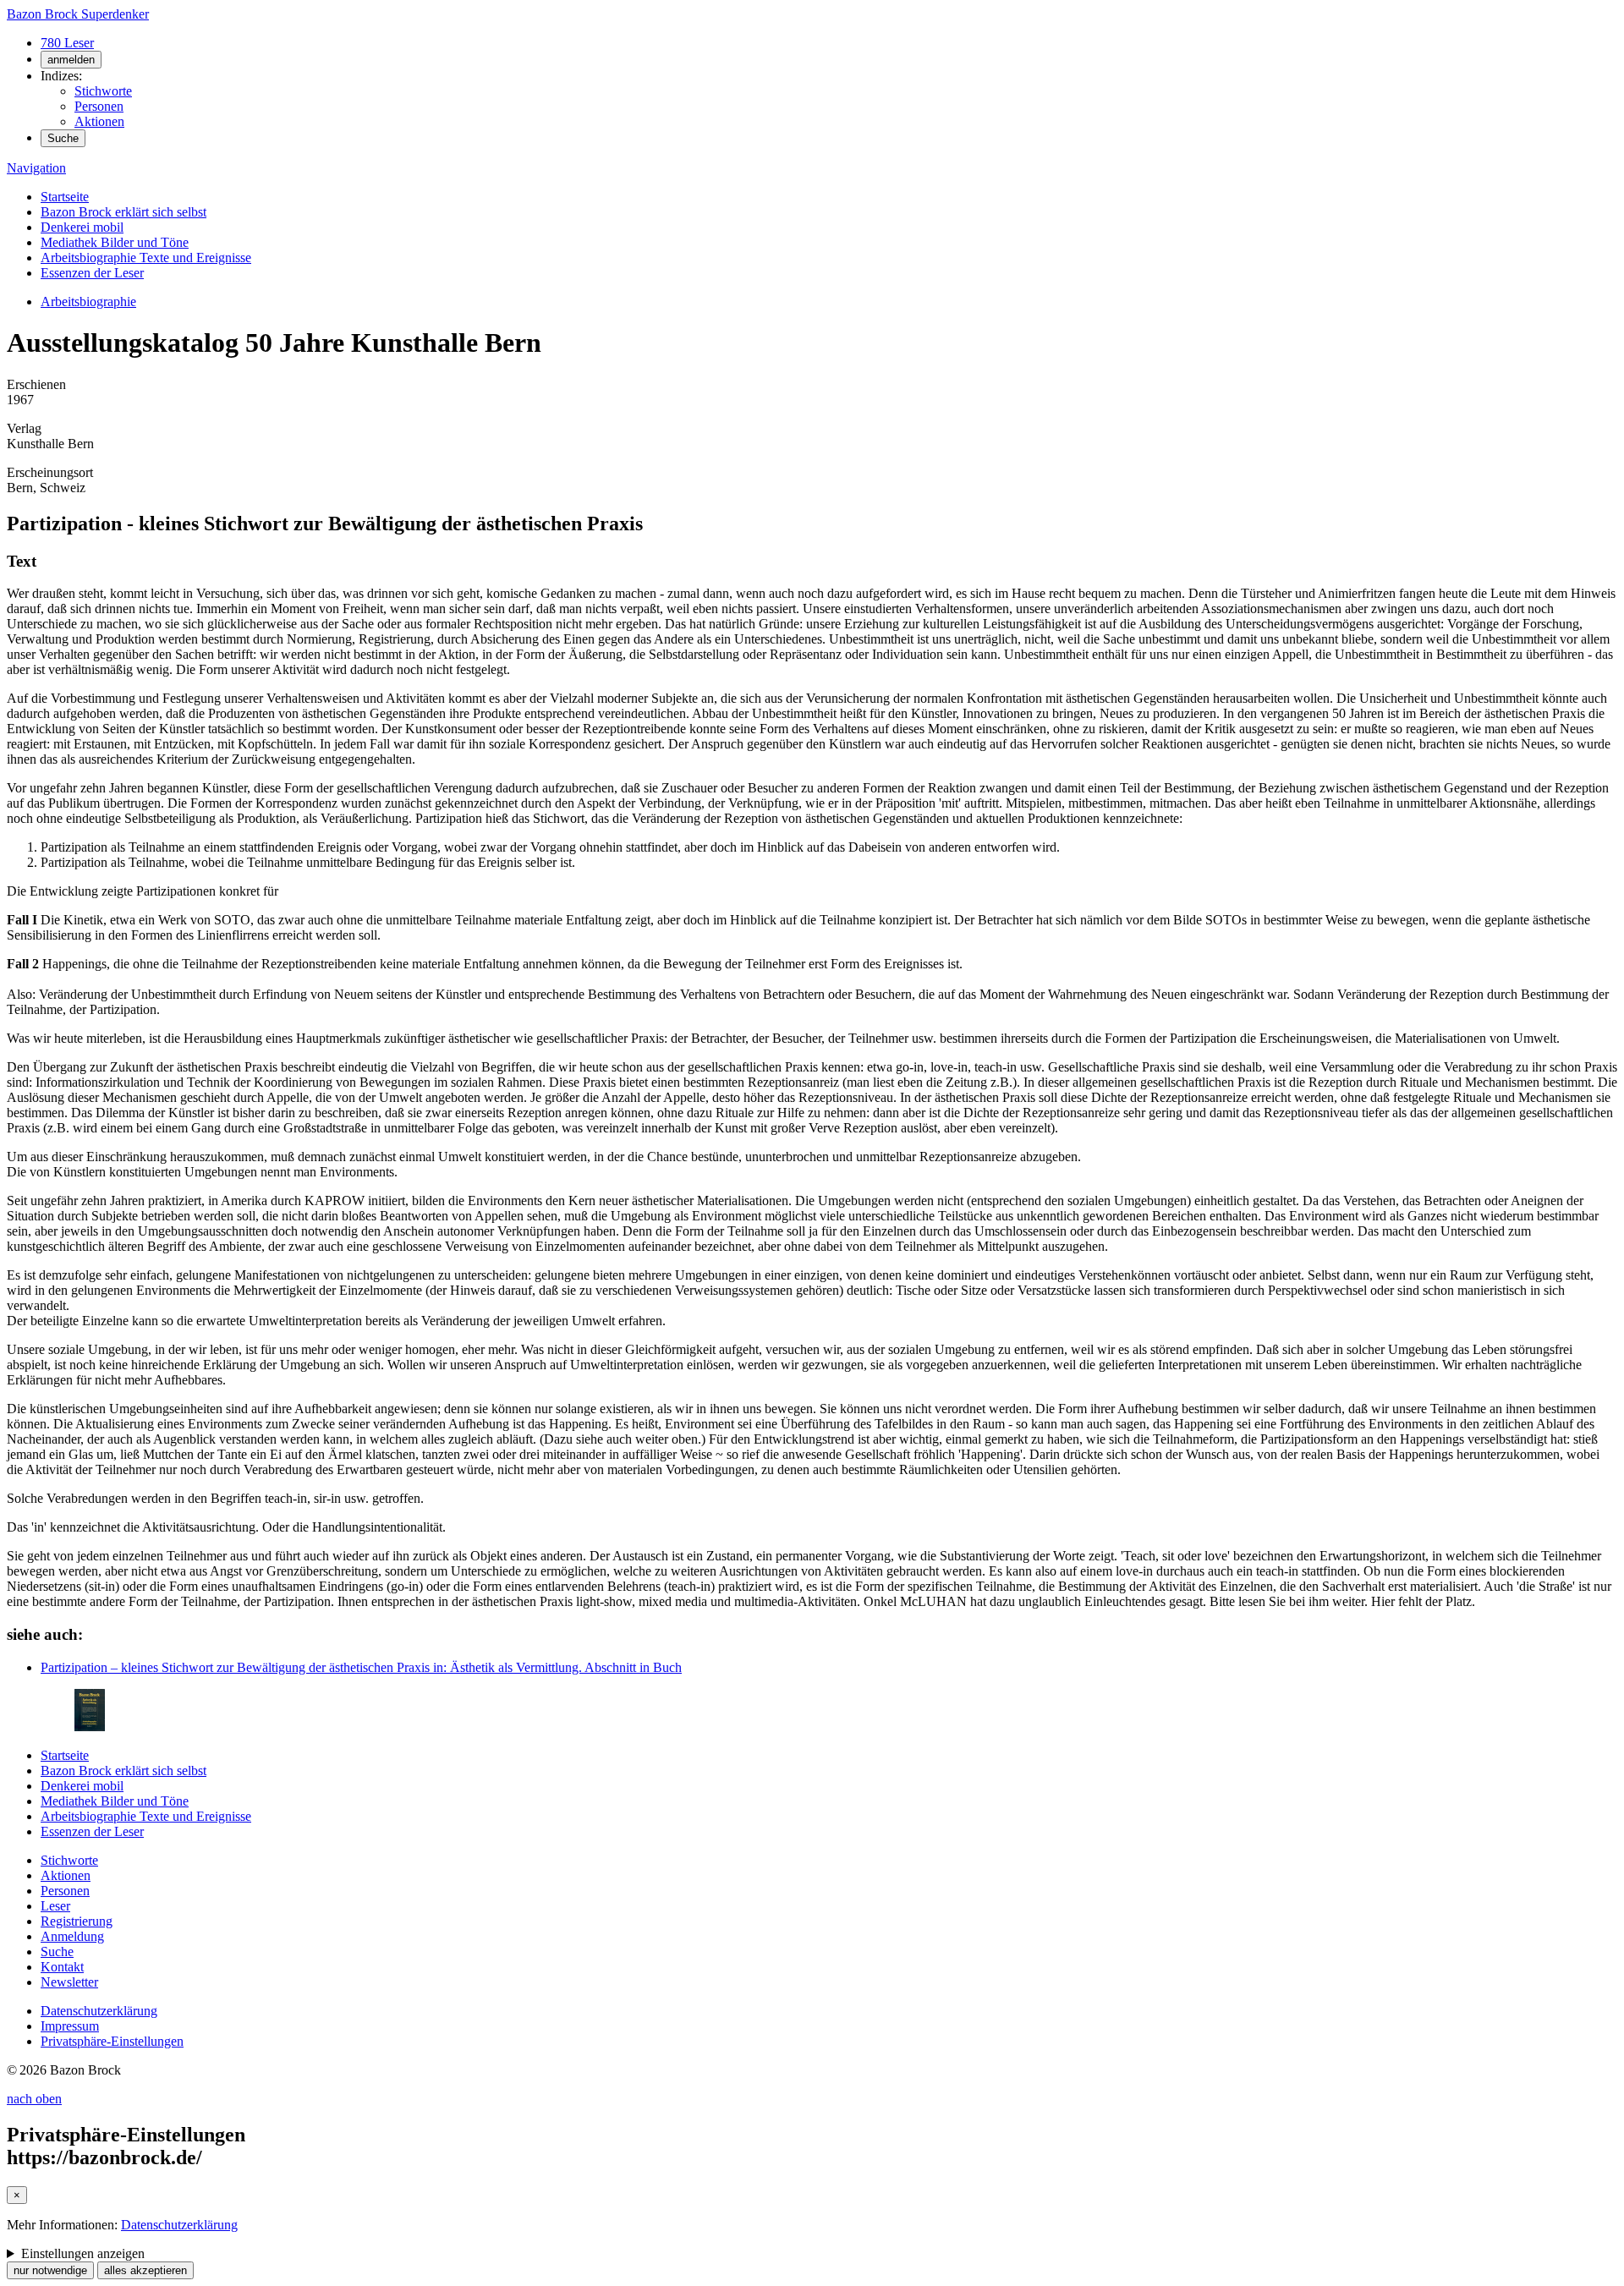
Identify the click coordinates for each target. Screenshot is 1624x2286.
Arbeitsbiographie (88, 302)
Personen (99, 106)
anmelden (71, 60)
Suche (63, 138)
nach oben (34, 2099)
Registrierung (77, 1921)
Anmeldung (72, 1936)
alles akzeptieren (145, 2270)
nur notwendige (50, 2270)
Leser (55, 1906)
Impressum (70, 2026)
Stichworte (103, 91)
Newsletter (69, 1982)
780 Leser (67, 43)
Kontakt (62, 1967)
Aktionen (99, 121)
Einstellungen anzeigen (83, 2253)
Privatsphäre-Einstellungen (112, 2041)
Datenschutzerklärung (99, 2011)
